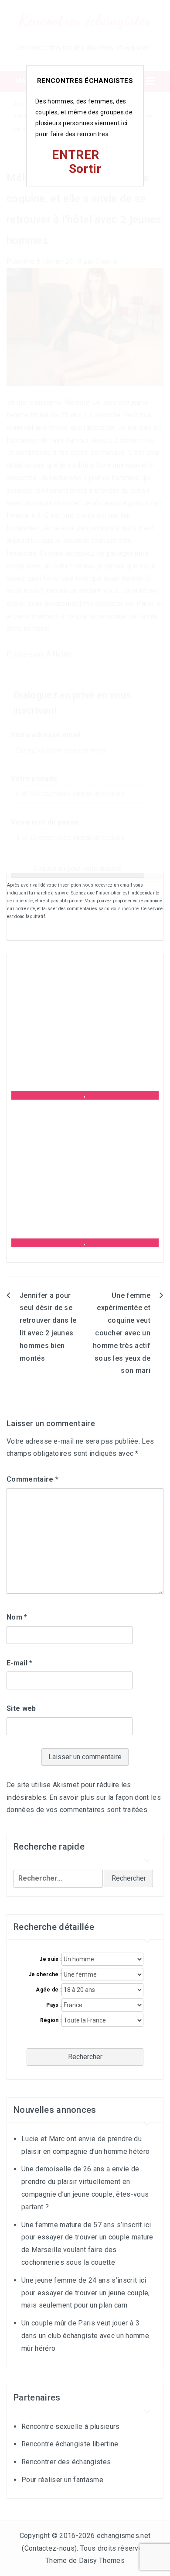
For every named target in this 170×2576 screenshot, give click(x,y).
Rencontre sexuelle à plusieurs (71, 2426)
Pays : (54, 2005)
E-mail (20, 1663)
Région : (51, 2020)
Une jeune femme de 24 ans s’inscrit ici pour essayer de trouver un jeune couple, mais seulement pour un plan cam (86, 2293)
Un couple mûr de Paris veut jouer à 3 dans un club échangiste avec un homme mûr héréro (85, 2336)
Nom (17, 1617)
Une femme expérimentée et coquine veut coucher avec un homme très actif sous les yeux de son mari (122, 1333)
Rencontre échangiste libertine (70, 2444)
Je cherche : (45, 1974)
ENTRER (75, 155)
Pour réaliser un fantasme (62, 2480)
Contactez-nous (49, 2548)
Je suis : (50, 1959)
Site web (21, 1708)
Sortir (85, 169)
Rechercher (85, 2057)
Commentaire (32, 1479)
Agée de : (49, 1990)
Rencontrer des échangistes (66, 2462)
